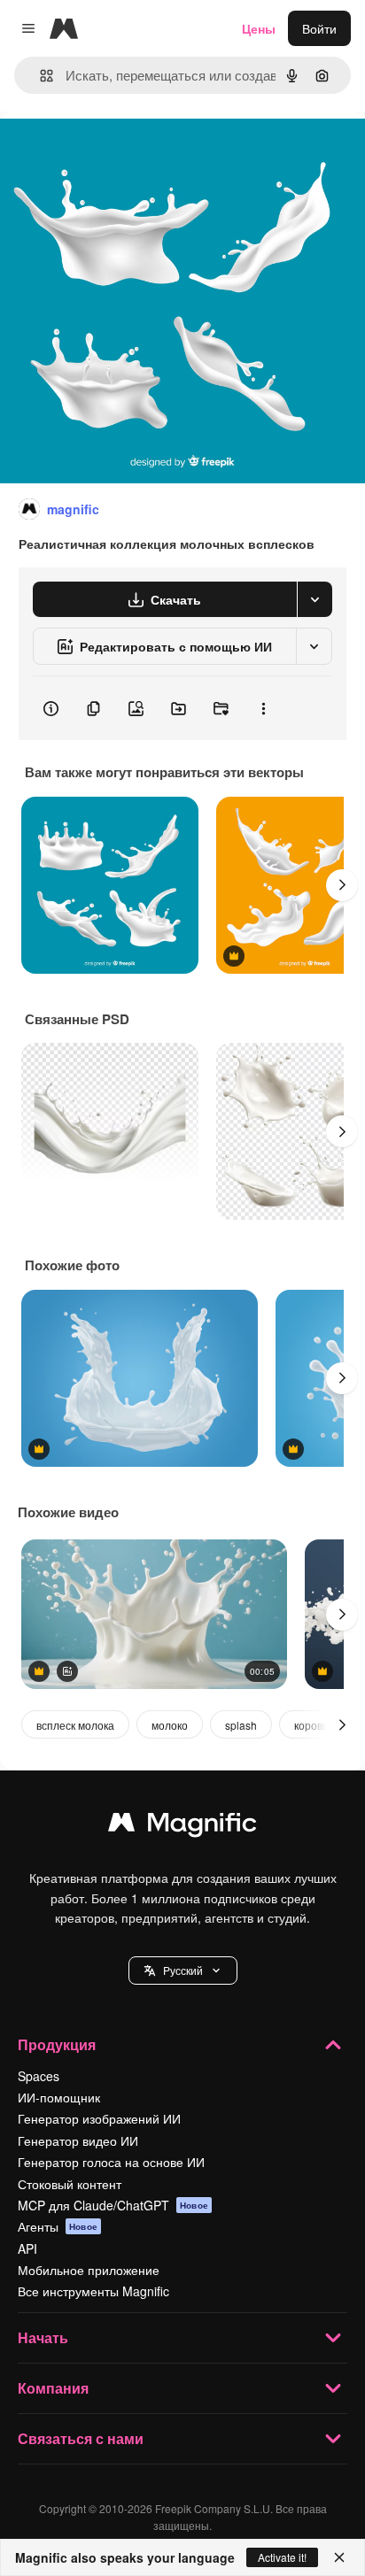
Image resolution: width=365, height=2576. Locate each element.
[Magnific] (182, 1826)
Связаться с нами (81, 2438)
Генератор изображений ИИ (99, 2118)
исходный (119, 152)
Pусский (183, 1970)
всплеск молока (75, 1725)
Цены (259, 28)
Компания (53, 2388)
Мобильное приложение (89, 2270)
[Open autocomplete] (39, 76)
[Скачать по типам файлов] (315, 599)
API (27, 2248)
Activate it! (282, 2557)
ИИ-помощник (59, 2097)
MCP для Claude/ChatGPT (113, 2205)
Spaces (39, 2076)
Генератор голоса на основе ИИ (111, 2162)
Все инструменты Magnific (93, 2291)
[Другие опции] (263, 708)
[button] (183, 1971)
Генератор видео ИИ (78, 2140)
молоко (170, 1725)
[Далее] (342, 885)
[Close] (339, 2557)
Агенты (58, 2226)
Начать (43, 2337)
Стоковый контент (70, 2184)
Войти (319, 28)
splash (241, 1725)
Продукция (57, 2044)
